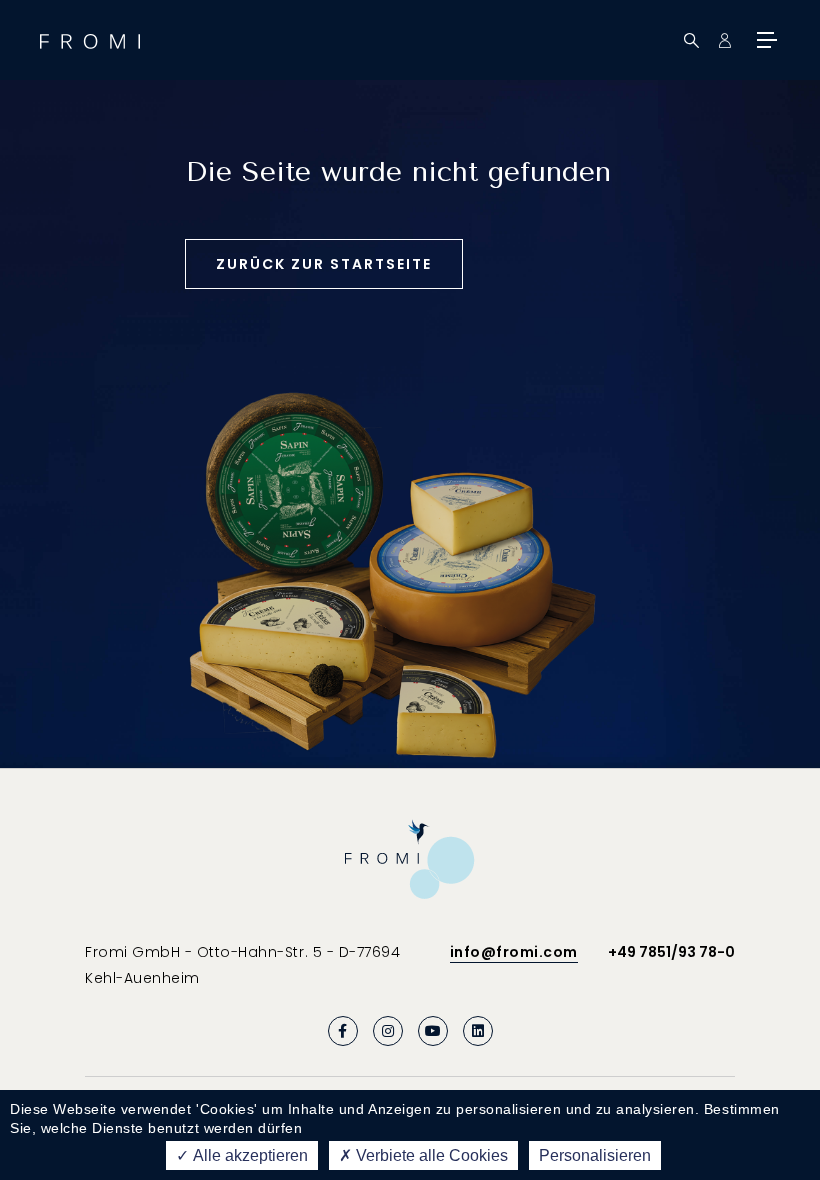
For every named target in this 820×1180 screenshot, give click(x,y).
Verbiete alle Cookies (430, 1155)
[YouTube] (433, 1031)
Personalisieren (595, 1155)
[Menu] (765, 40)
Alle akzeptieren (249, 1155)
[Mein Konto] (724, 40)
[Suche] (691, 40)
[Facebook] (343, 1031)
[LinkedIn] (478, 1031)
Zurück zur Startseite (324, 264)
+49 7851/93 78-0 (671, 952)
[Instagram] (388, 1031)
